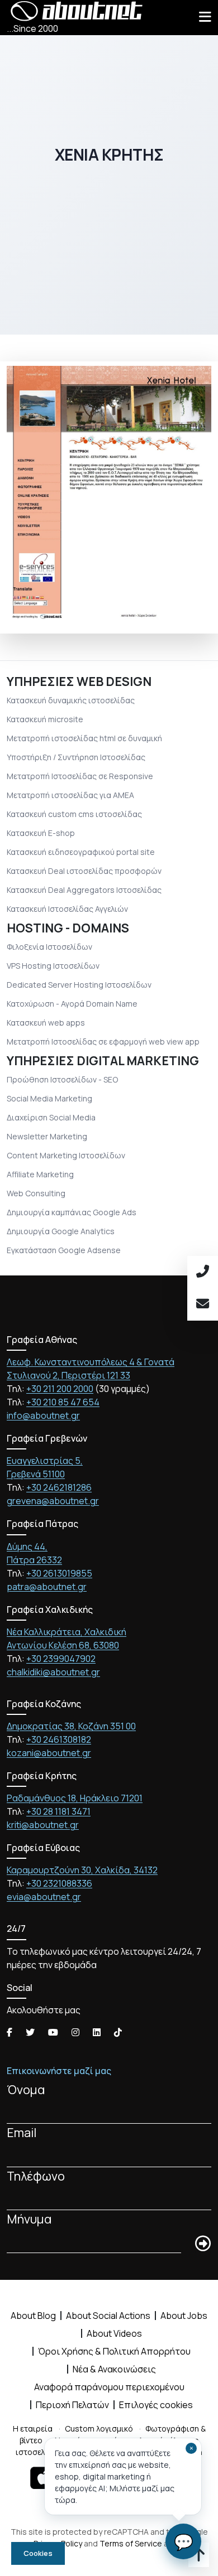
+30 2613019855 (59, 1573)
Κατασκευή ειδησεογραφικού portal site (81, 852)
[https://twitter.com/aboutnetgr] (30, 2032)
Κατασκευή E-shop (41, 833)
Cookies (38, 2553)
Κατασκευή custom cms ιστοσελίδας (74, 814)
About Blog (33, 2316)
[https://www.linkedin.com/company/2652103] (97, 2032)
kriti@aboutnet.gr (43, 1825)
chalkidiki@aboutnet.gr (53, 1672)
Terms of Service (131, 2543)
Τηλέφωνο (36, 2176)
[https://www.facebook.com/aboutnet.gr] (10, 2032)
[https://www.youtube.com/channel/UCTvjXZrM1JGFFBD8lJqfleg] (53, 2032)
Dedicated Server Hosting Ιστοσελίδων (79, 985)
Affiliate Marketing (40, 1174)
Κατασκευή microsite (45, 719)
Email (22, 2132)
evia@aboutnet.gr (44, 1897)
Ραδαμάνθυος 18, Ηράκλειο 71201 (75, 1798)
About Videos (114, 2333)
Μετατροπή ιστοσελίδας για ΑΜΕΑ (70, 795)
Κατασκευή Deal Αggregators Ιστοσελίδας (84, 890)
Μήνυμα (29, 2219)
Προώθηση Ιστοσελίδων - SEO (62, 1079)
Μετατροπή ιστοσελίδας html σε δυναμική (84, 738)
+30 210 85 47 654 (63, 1402)
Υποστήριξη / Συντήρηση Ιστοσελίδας (76, 757)
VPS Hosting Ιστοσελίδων (53, 966)
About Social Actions (108, 2316)
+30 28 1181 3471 (58, 1811)
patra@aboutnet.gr (47, 1587)
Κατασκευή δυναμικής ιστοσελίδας (71, 700)
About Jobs (184, 2316)
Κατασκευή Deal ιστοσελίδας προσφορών (84, 871)
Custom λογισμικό (99, 2428)
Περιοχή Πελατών (72, 2405)
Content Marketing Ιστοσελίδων (66, 1155)
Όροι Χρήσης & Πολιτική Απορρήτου (114, 2351)
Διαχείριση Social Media (51, 1117)
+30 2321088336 (59, 1883)
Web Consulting (36, 1193)
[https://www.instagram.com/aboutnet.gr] (75, 2032)
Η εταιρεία (33, 2428)
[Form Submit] (203, 2244)
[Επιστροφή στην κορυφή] (199, 2557)
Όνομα (26, 2089)
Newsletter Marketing (47, 1136)
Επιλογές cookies (156, 2405)
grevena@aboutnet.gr (53, 1501)
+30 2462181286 (59, 1487)
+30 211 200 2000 (60, 1389)
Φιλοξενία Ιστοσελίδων (49, 947)
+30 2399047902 (61, 1659)
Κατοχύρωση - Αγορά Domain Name (72, 1004)
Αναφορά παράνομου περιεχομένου (109, 2387)
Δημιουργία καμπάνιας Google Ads (72, 1212)
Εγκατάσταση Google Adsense (64, 1250)
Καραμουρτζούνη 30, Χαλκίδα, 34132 (82, 1870)
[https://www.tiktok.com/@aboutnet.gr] (118, 2032)
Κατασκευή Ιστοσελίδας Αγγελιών (67, 909)
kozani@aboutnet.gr (49, 1753)
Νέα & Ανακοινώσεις (114, 2369)
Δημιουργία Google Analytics (61, 1231)
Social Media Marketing (49, 1098)
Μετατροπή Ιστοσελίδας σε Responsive (80, 776)
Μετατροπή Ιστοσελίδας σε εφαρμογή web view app (103, 1041)
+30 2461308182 (59, 1739)
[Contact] (203, 1304)
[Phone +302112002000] (203, 1272)
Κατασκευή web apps (46, 1023)
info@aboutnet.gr (43, 1415)
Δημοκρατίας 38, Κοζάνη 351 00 (71, 1726)
